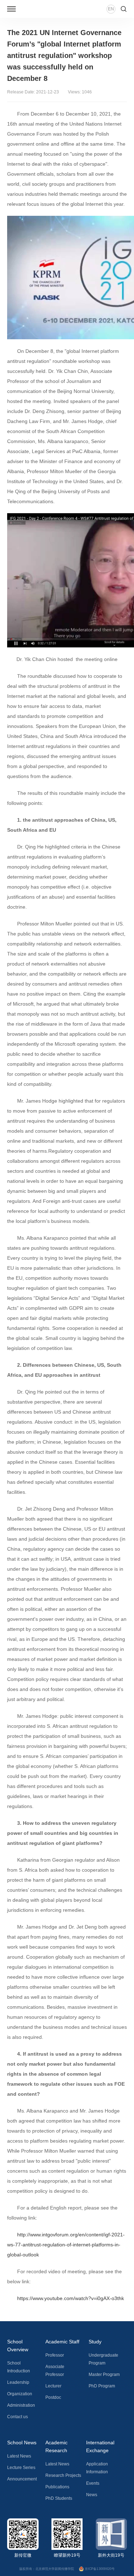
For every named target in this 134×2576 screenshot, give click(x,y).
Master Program (104, 2375)
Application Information (97, 2468)
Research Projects (63, 2475)
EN (111, 9)
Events (93, 2483)
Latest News (19, 2456)
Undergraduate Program (103, 2359)
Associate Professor (55, 2371)
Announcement (22, 2479)
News (92, 2495)
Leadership (18, 2382)
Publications (57, 2487)
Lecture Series (21, 2468)
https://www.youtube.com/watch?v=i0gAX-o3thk (71, 2298)
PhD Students (59, 2498)
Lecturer (53, 2386)
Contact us (18, 2417)
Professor (55, 2355)
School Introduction (19, 2367)
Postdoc (53, 2397)
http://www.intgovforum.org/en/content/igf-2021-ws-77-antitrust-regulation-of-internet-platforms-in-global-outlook (66, 2245)
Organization (20, 2394)
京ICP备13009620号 (100, 2569)
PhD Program (102, 2386)
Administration (21, 2405)
